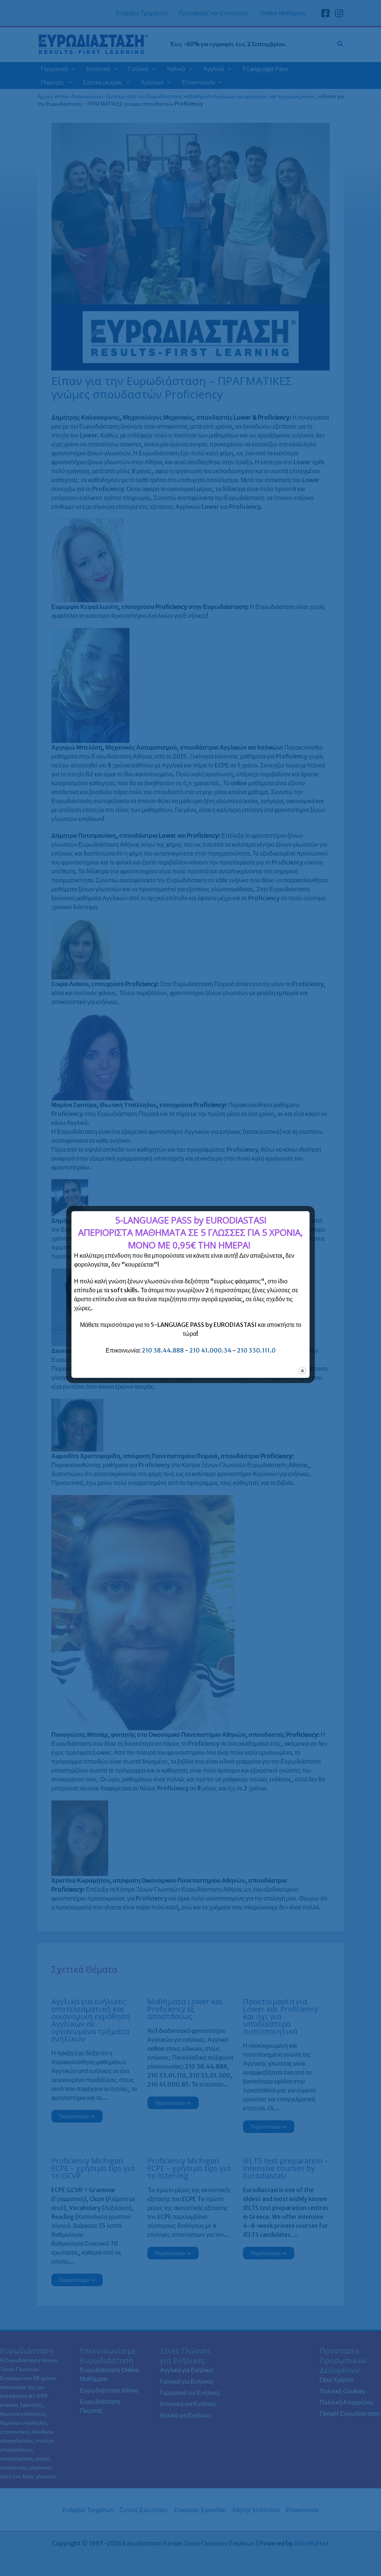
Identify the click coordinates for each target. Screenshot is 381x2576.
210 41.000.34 (210, 1350)
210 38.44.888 (163, 1350)
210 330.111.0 (256, 1350)
